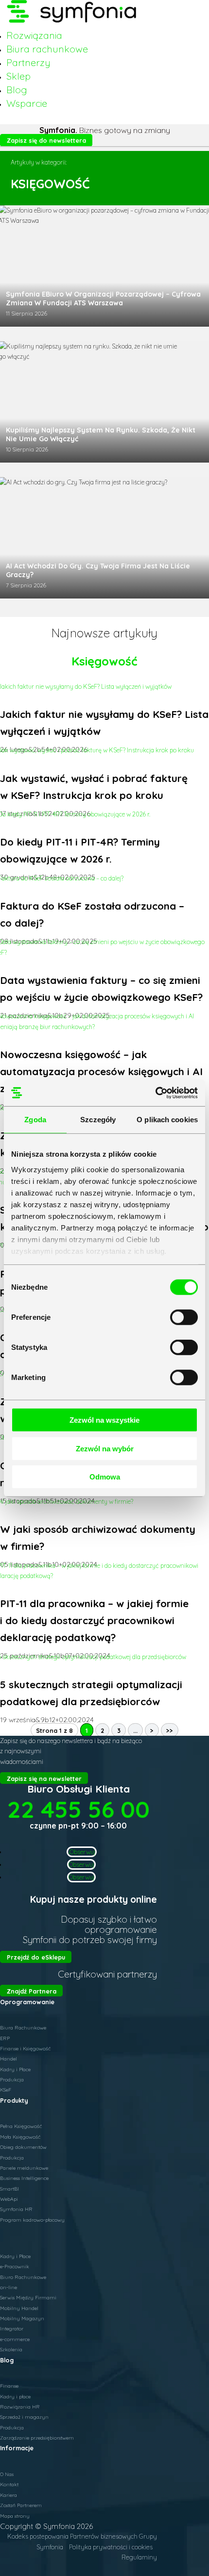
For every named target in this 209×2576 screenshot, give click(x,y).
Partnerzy (28, 62)
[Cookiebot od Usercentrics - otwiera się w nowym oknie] (155, 1093)
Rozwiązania (34, 35)
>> (170, 1730)
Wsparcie (27, 103)
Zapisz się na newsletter (44, 1778)
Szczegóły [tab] (98, 1120)
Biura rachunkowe (47, 49)
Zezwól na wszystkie (104, 1420)
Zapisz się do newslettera (46, 140)
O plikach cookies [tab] (167, 1120)
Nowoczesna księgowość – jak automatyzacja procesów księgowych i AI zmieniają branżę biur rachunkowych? (101, 1071)
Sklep (18, 76)
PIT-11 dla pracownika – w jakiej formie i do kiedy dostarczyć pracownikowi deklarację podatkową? (94, 1620)
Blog (17, 90)
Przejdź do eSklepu (36, 1957)
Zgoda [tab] (35, 1120)
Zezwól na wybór (105, 1448)
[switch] (184, 1317)
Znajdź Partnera (32, 1991)
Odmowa (105, 1477)
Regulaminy (139, 2557)
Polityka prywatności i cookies (111, 2547)
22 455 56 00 (78, 1809)
